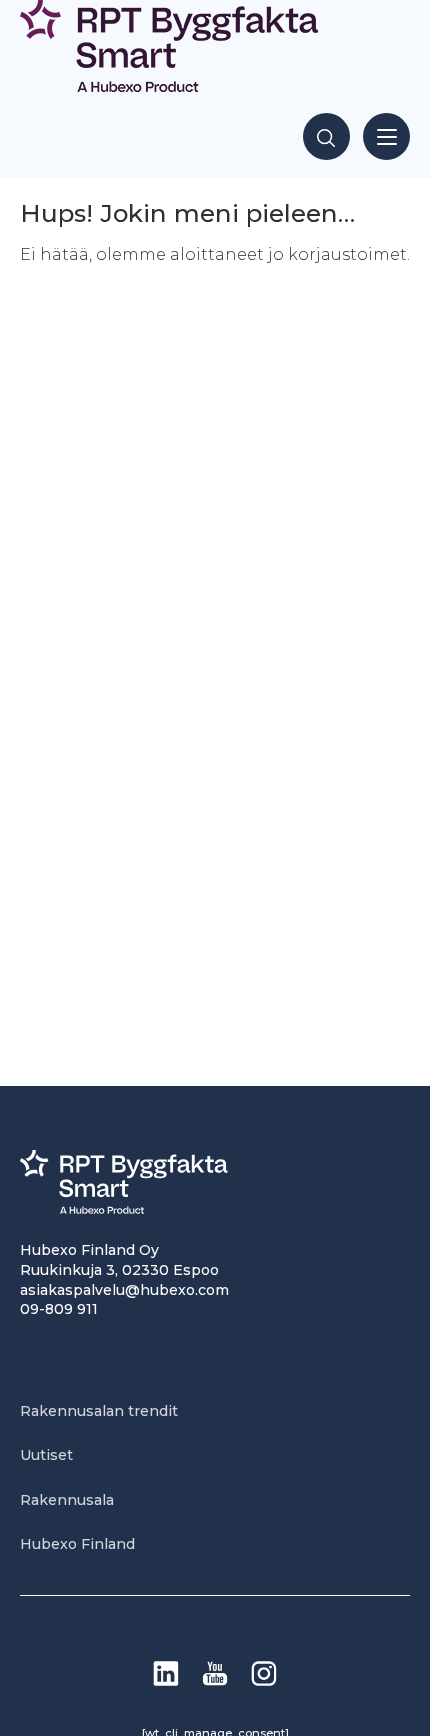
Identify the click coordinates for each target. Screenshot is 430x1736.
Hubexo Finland (77, 1544)
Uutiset (46, 1455)
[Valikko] (386, 136)
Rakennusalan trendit (99, 1411)
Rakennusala (67, 1500)
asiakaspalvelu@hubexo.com (124, 1290)
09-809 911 (59, 1309)
